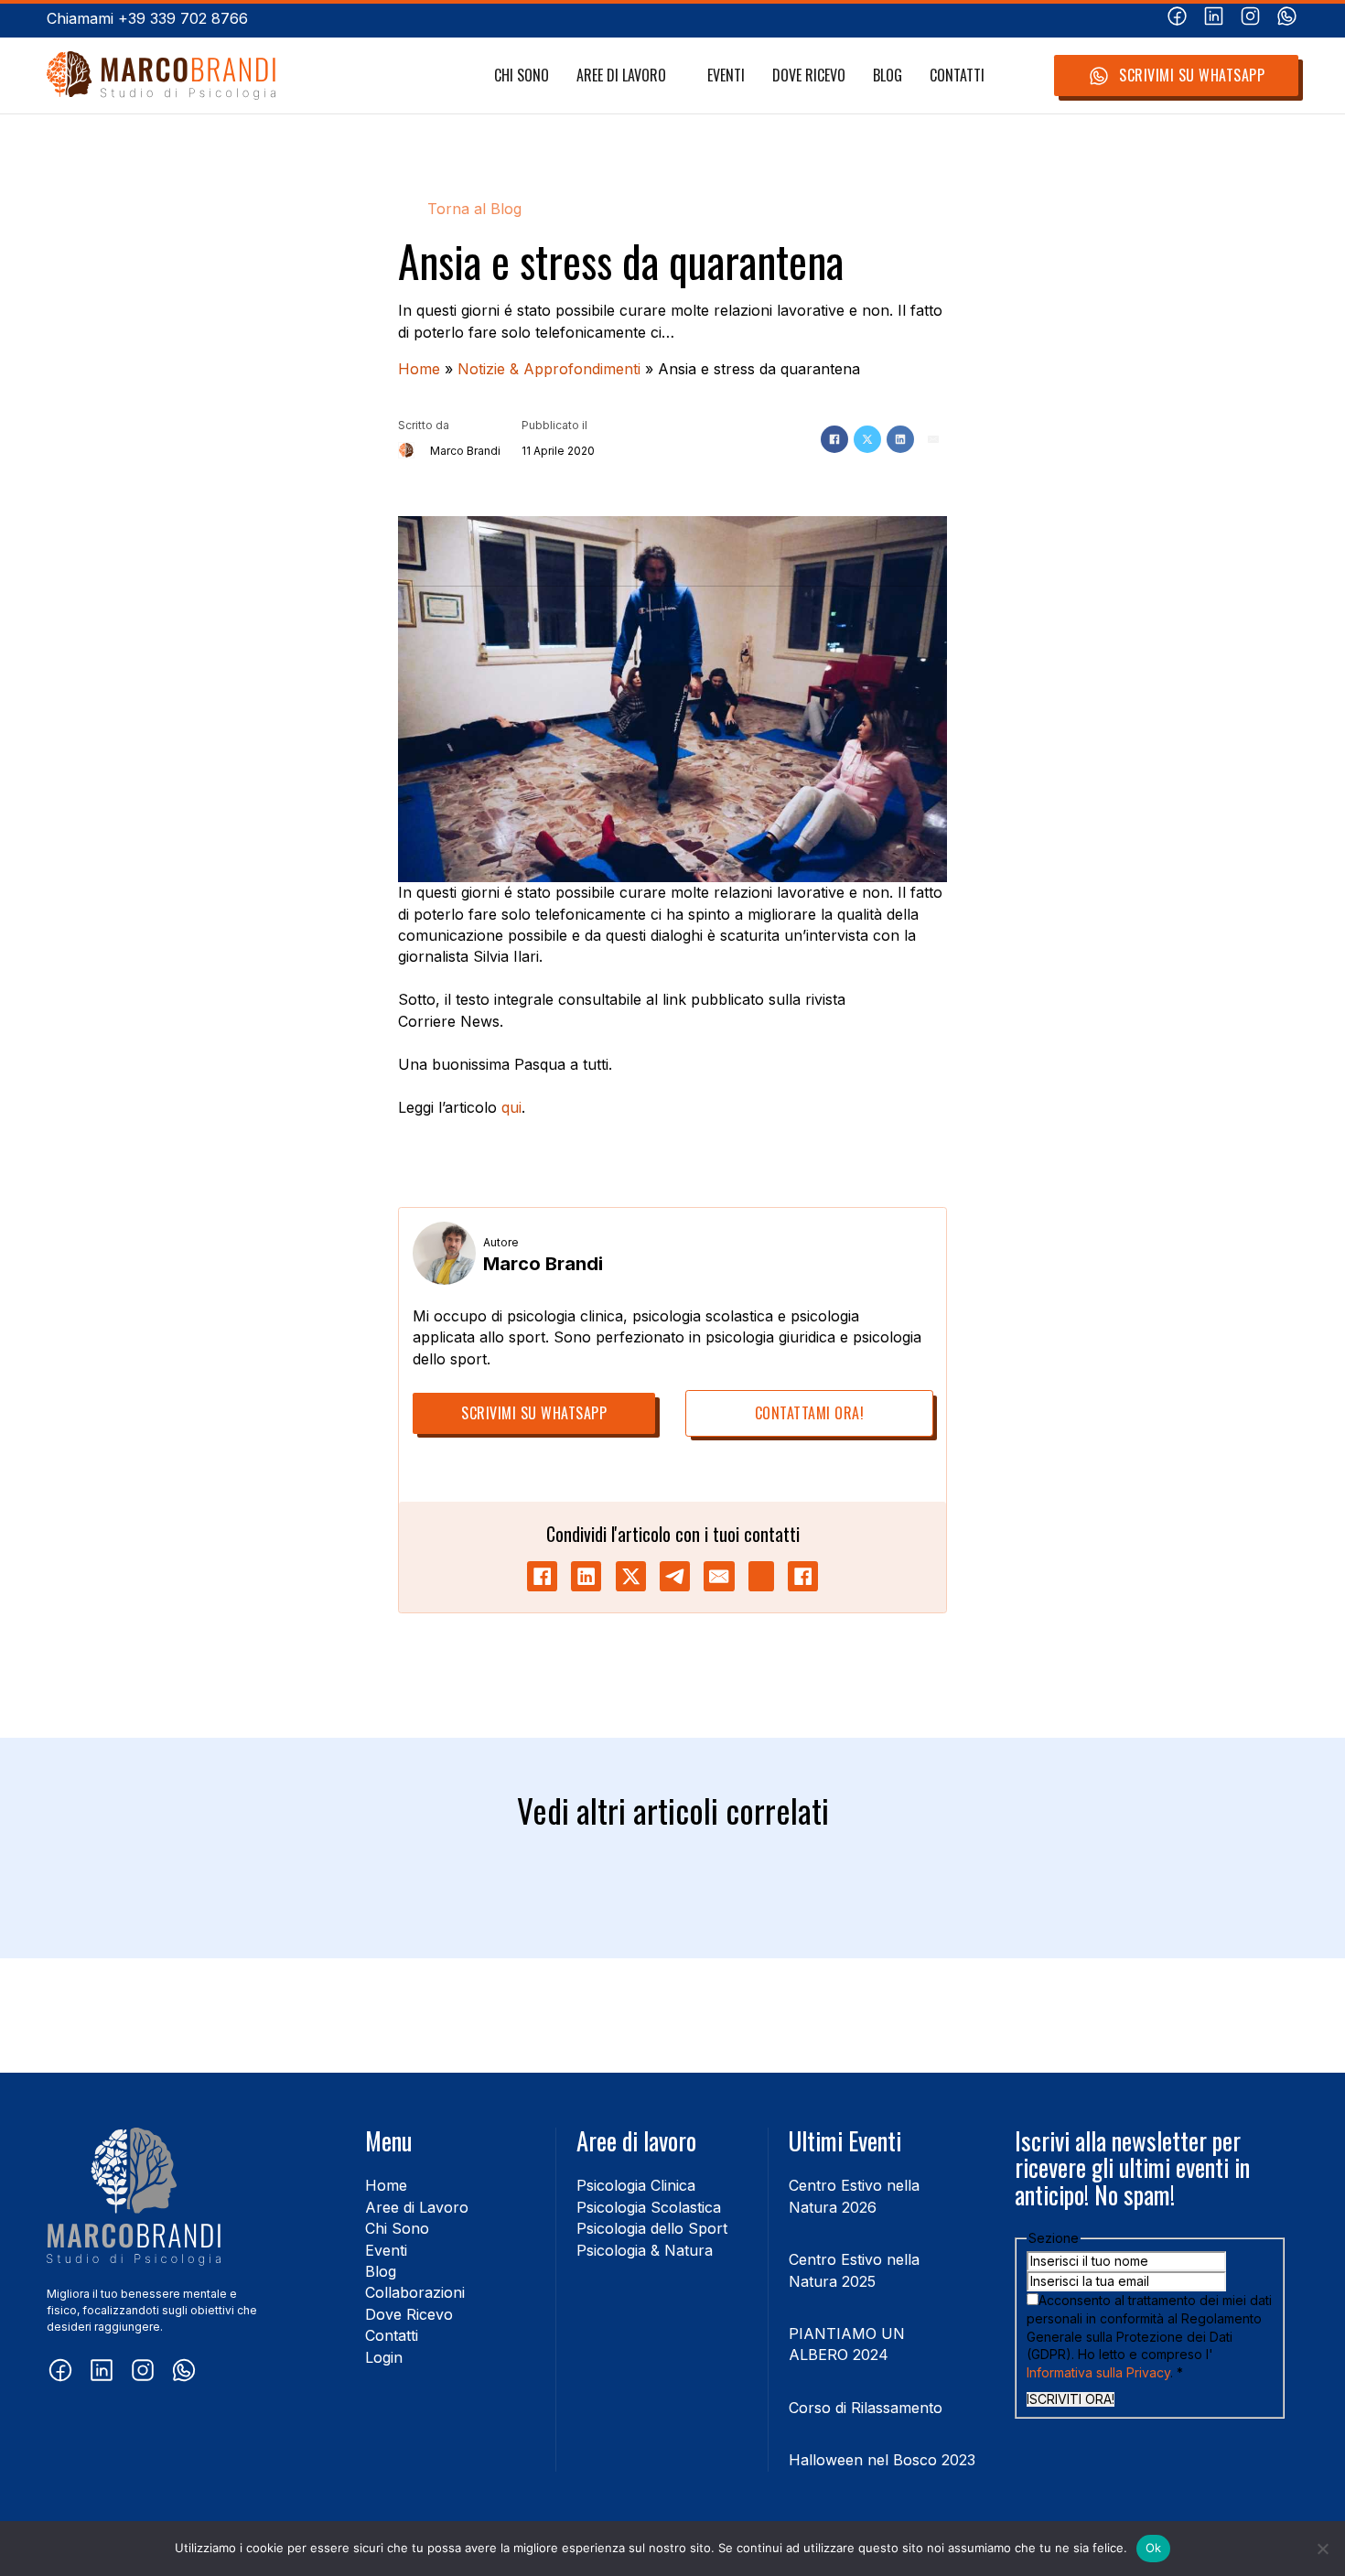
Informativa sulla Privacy (1098, 2372)
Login (384, 2357)
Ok (1154, 2548)
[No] (1322, 2549)
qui (511, 1107)
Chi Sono (522, 75)
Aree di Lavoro (621, 75)
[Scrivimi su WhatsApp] (1287, 19)
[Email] (933, 439)
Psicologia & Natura (645, 2250)
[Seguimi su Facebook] (1177, 19)
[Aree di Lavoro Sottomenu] (676, 76)
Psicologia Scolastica (649, 2207)
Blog (888, 75)
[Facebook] (834, 439)
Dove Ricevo (809, 75)
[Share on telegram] (675, 1576)
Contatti (957, 75)
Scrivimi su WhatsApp (1192, 75)
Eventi (726, 75)
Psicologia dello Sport (652, 2228)
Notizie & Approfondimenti (549, 369)
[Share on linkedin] (586, 1576)
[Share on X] (631, 1576)
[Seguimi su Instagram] (1250, 19)
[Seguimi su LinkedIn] (1214, 19)
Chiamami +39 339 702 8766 (147, 18)
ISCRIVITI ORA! (1071, 2399)
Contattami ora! (810, 1413)
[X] (867, 439)
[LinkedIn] (900, 439)
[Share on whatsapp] (761, 1576)
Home (419, 369)
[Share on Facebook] (542, 1576)
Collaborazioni (415, 2292)
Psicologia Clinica (636, 2185)
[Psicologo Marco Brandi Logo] (161, 75)
